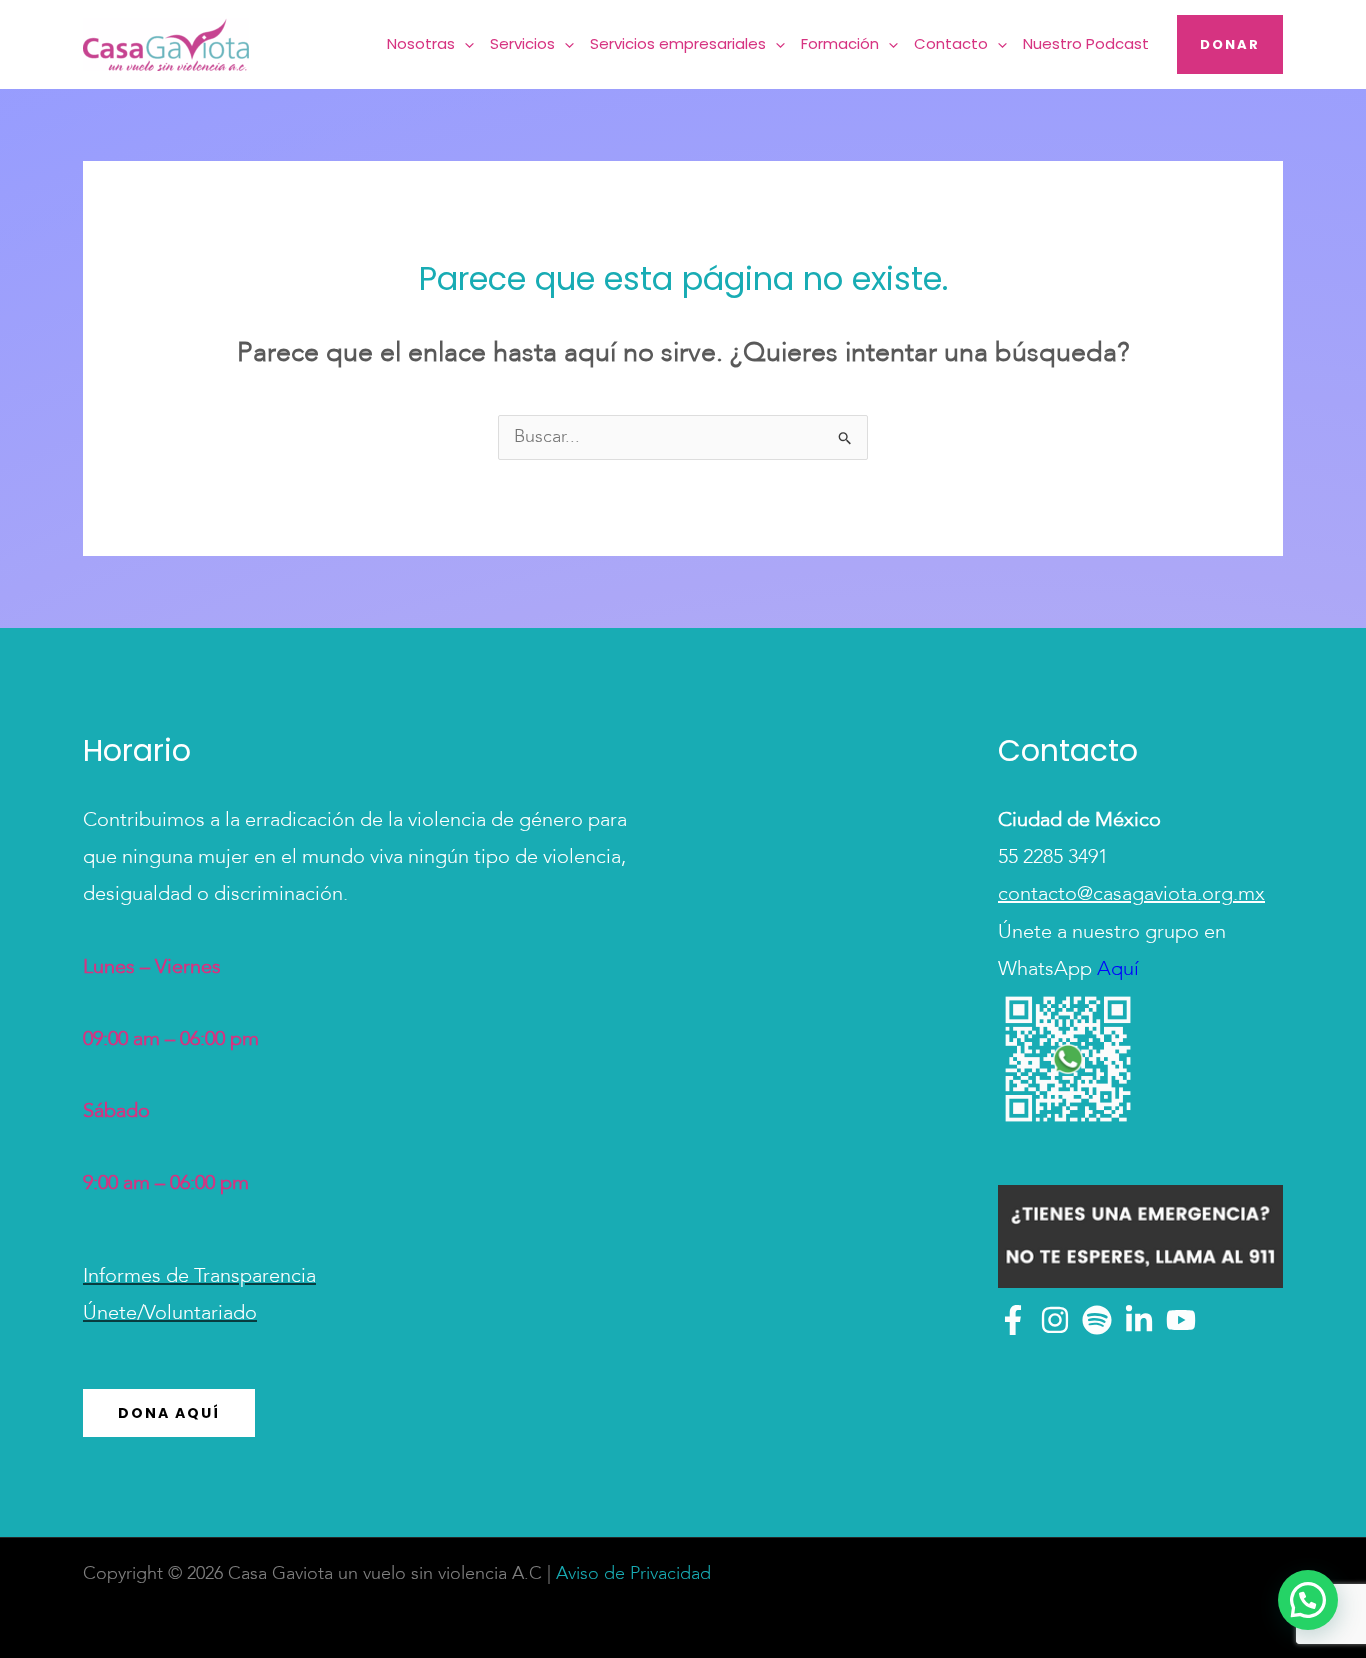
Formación (840, 43)
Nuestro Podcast (1086, 43)
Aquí (1115, 970)
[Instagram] (1055, 1320)
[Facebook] (1013, 1320)
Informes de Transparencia (199, 1277)
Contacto (951, 43)
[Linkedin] (1139, 1320)
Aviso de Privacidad (633, 1574)
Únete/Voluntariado (170, 1314)
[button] (464, 44)
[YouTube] (1181, 1320)
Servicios (522, 43)
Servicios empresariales (678, 43)
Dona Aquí (169, 1413)
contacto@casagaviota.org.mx (1131, 895)
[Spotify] (1097, 1320)
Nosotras (421, 43)
